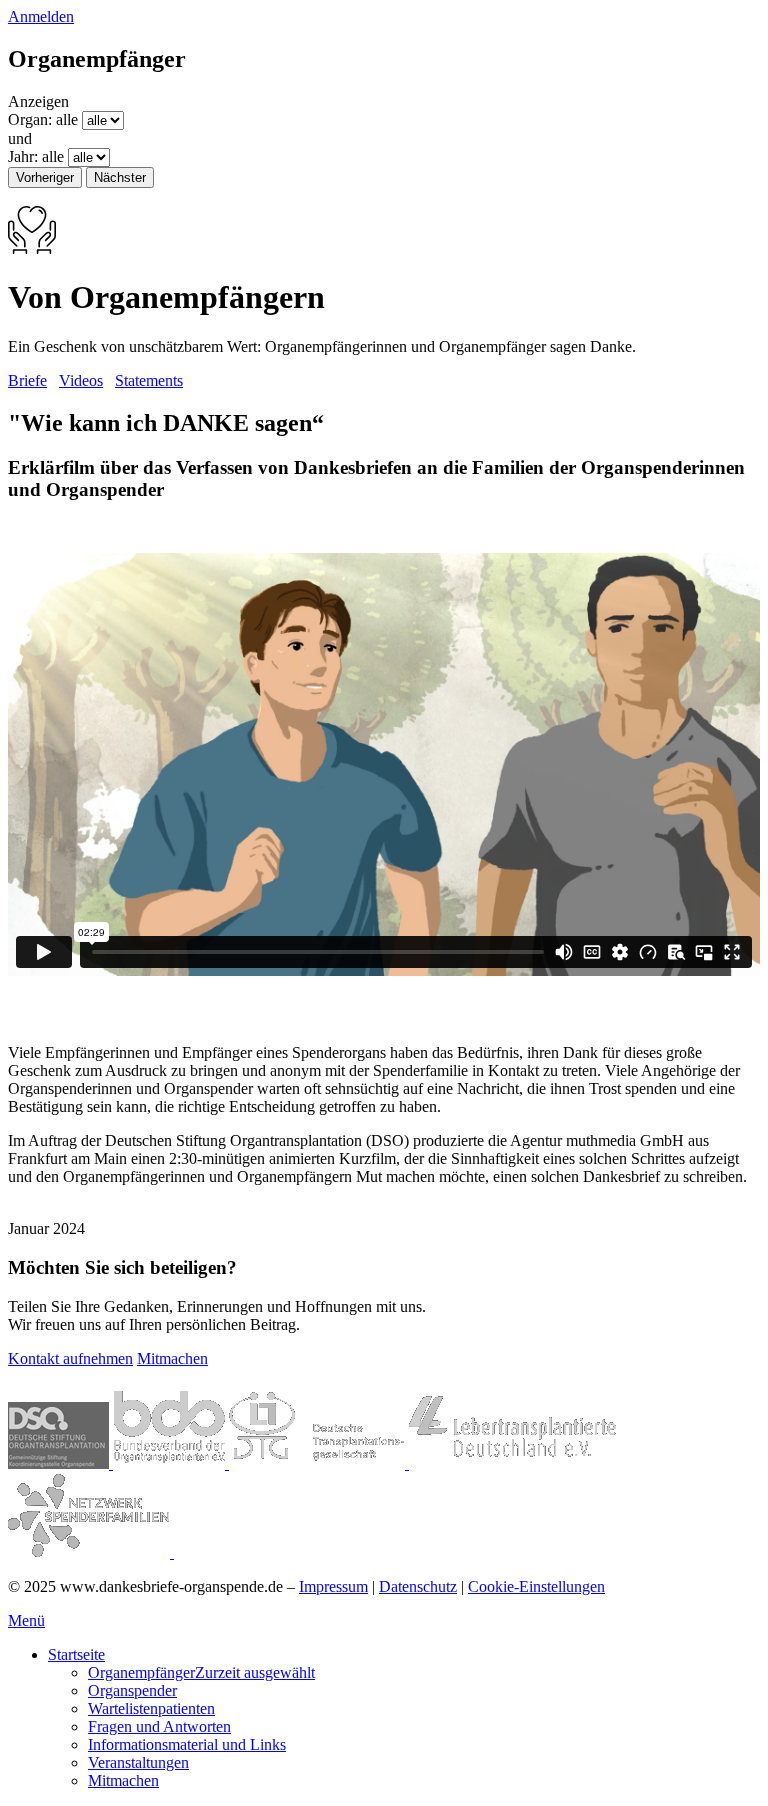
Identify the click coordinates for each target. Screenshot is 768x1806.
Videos (81, 380)
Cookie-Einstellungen (536, 1586)
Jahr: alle (36, 156)
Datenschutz (418, 1586)
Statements (149, 380)
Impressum (333, 1586)
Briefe (27, 380)
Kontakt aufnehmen (70, 1358)
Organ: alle (43, 119)
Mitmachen (172, 1358)
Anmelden (41, 16)
